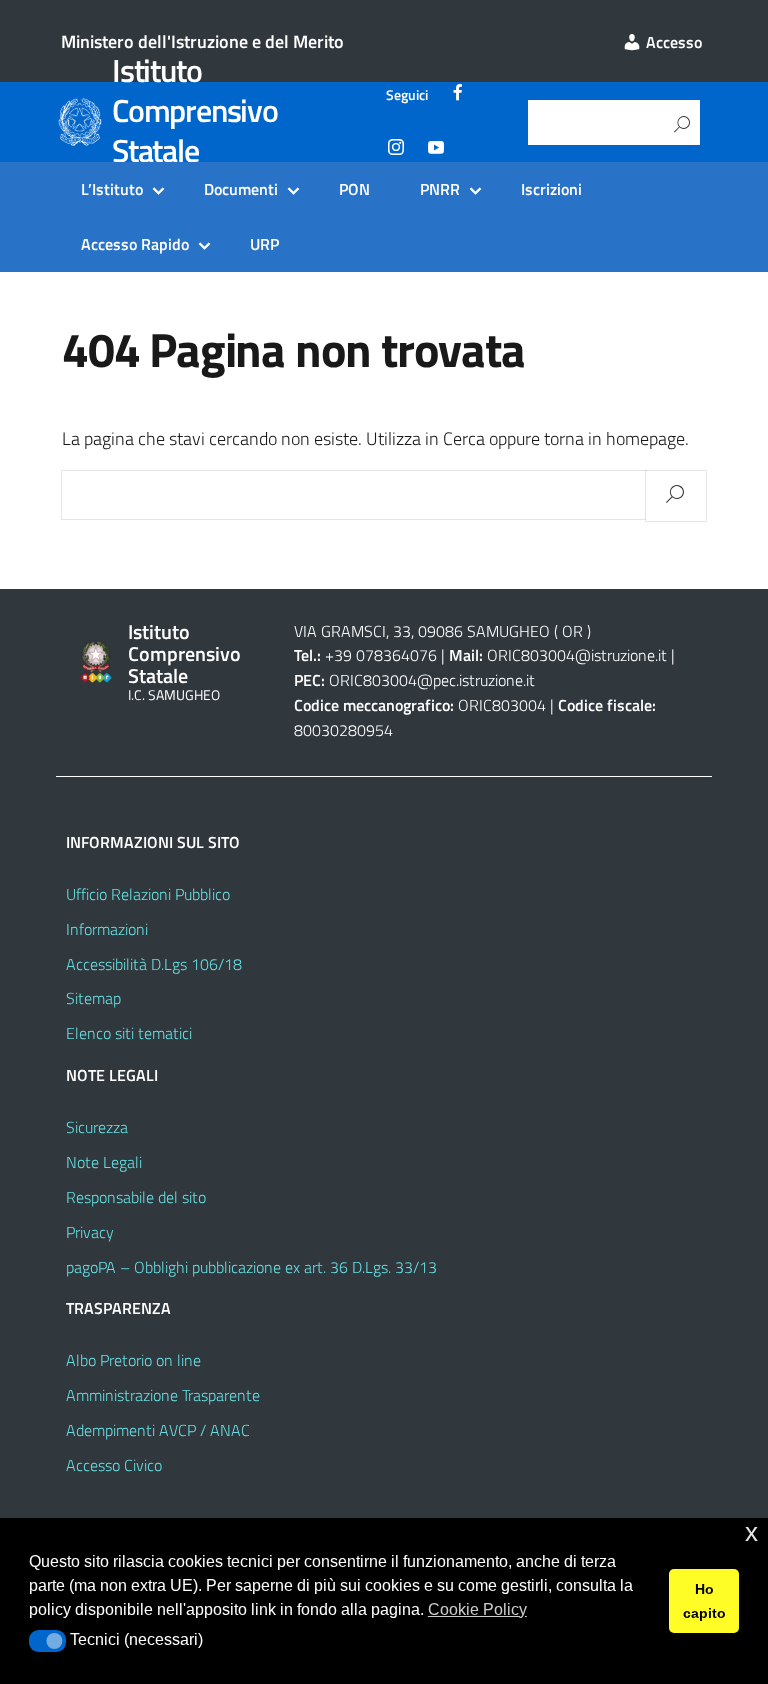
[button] (47, 1641)
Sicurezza (97, 1127)
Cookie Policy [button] (477, 1609)
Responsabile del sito (136, 1197)
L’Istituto (112, 189)
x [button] (751, 1532)
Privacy (90, 1232)
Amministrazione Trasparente (163, 1395)
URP (264, 244)
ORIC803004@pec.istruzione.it (432, 680)
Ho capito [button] (704, 1601)
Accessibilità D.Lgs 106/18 (154, 964)
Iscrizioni (551, 189)
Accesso (672, 42)
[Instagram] (396, 150)
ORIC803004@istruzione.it (577, 655)
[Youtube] (436, 150)
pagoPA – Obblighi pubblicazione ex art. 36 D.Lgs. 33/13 (251, 1267)
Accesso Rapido (135, 244)
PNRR (440, 189)
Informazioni (107, 929)
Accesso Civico (114, 1465)
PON (354, 189)
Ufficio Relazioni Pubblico (148, 894)
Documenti (241, 189)
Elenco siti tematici (129, 1033)
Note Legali (104, 1162)
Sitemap (93, 998)
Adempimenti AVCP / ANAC (158, 1430)
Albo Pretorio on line (133, 1360)
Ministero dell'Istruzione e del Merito (202, 41)
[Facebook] (458, 95)
